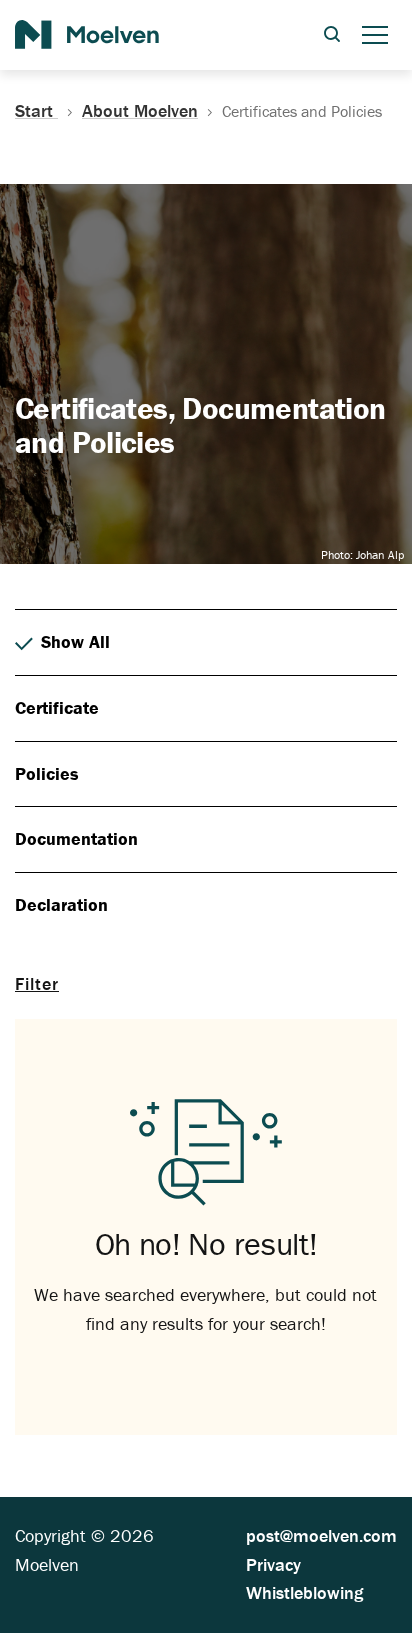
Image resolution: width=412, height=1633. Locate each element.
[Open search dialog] (332, 35)
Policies (47, 773)
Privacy (273, 1564)
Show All (75, 641)
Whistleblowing (304, 1592)
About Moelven (140, 111)
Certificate (57, 707)
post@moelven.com (321, 1535)
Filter (37, 983)
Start (36, 111)
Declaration (61, 904)
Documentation (76, 838)
